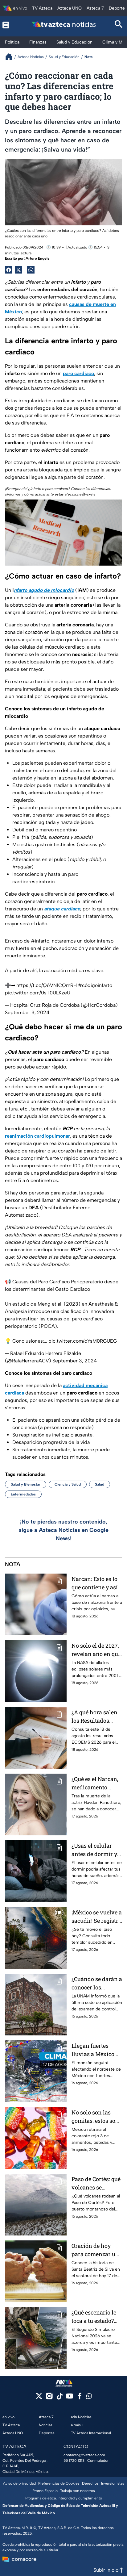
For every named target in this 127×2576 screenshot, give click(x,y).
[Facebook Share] (9, 270)
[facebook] (80, 2398)
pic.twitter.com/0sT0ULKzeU (38, 993)
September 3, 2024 (27, 1012)
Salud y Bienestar (26, 1484)
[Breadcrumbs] (11, 57)
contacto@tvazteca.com (84, 2455)
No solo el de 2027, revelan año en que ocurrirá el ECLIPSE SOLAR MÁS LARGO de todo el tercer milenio (96, 1650)
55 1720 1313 (74, 2461)
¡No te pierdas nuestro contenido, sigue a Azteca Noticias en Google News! (64, 1530)
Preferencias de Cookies (59, 2483)
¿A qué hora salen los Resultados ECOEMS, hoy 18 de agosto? (96, 1717)
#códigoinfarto (95, 985)
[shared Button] (31, 270)
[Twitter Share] (18, 270)
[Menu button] (8, 25)
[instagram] (49, 2398)
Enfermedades (23, 1494)
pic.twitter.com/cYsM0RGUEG (83, 1341)
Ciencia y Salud (68, 1484)
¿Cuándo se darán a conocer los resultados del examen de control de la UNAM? (97, 1983)
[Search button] (119, 25)
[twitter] (39, 2398)
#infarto (40, 941)
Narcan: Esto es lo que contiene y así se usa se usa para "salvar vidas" (95, 1583)
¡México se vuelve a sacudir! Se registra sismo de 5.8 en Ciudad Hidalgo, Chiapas (97, 1917)
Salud (100, 1484)
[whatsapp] (89, 2397)
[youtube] (70, 2398)
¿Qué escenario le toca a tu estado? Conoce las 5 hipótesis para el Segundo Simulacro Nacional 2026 (94, 2317)
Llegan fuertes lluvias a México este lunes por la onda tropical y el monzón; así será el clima (96, 2050)
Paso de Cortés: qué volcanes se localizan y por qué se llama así (96, 2183)
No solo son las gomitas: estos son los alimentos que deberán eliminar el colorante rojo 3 (95, 2117)
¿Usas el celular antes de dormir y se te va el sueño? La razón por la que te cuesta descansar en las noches (97, 1850)
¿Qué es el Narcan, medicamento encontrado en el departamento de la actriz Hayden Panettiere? (97, 1783)
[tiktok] (59, 2398)
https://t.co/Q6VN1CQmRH (47, 985)
